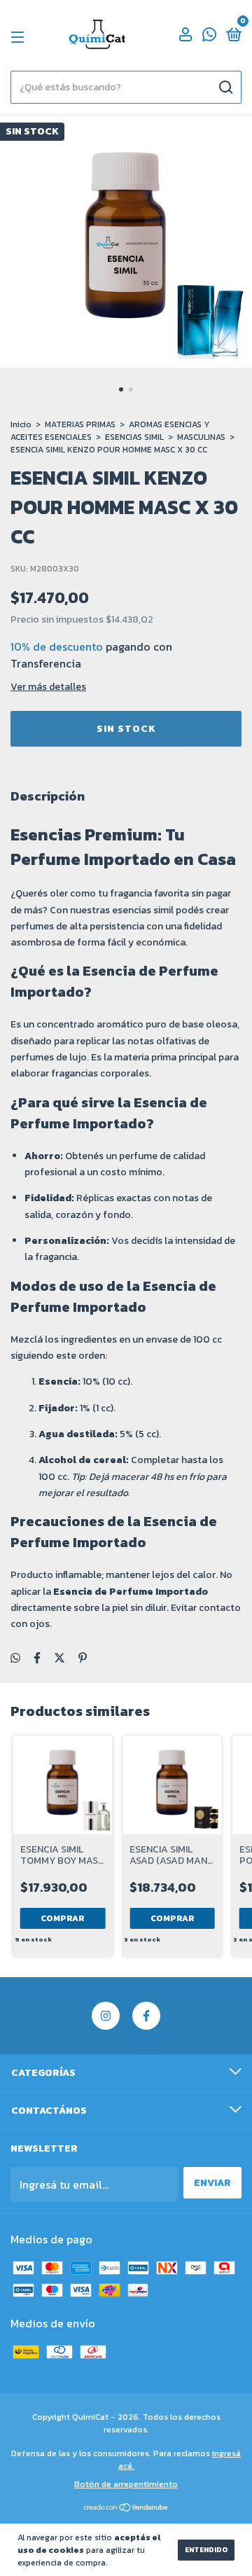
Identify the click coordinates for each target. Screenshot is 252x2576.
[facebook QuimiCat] (146, 2016)
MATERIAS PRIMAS (80, 424)
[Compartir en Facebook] (37, 1658)
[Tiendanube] (126, 2508)
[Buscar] (225, 88)
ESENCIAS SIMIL (134, 437)
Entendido (206, 2550)
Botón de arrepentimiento (126, 2484)
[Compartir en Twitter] (59, 1658)
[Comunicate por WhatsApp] (209, 37)
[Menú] (20, 37)
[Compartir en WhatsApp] (15, 1658)
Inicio (21, 424)
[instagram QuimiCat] (106, 2016)
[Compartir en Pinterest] (83, 1658)
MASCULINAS (201, 437)
